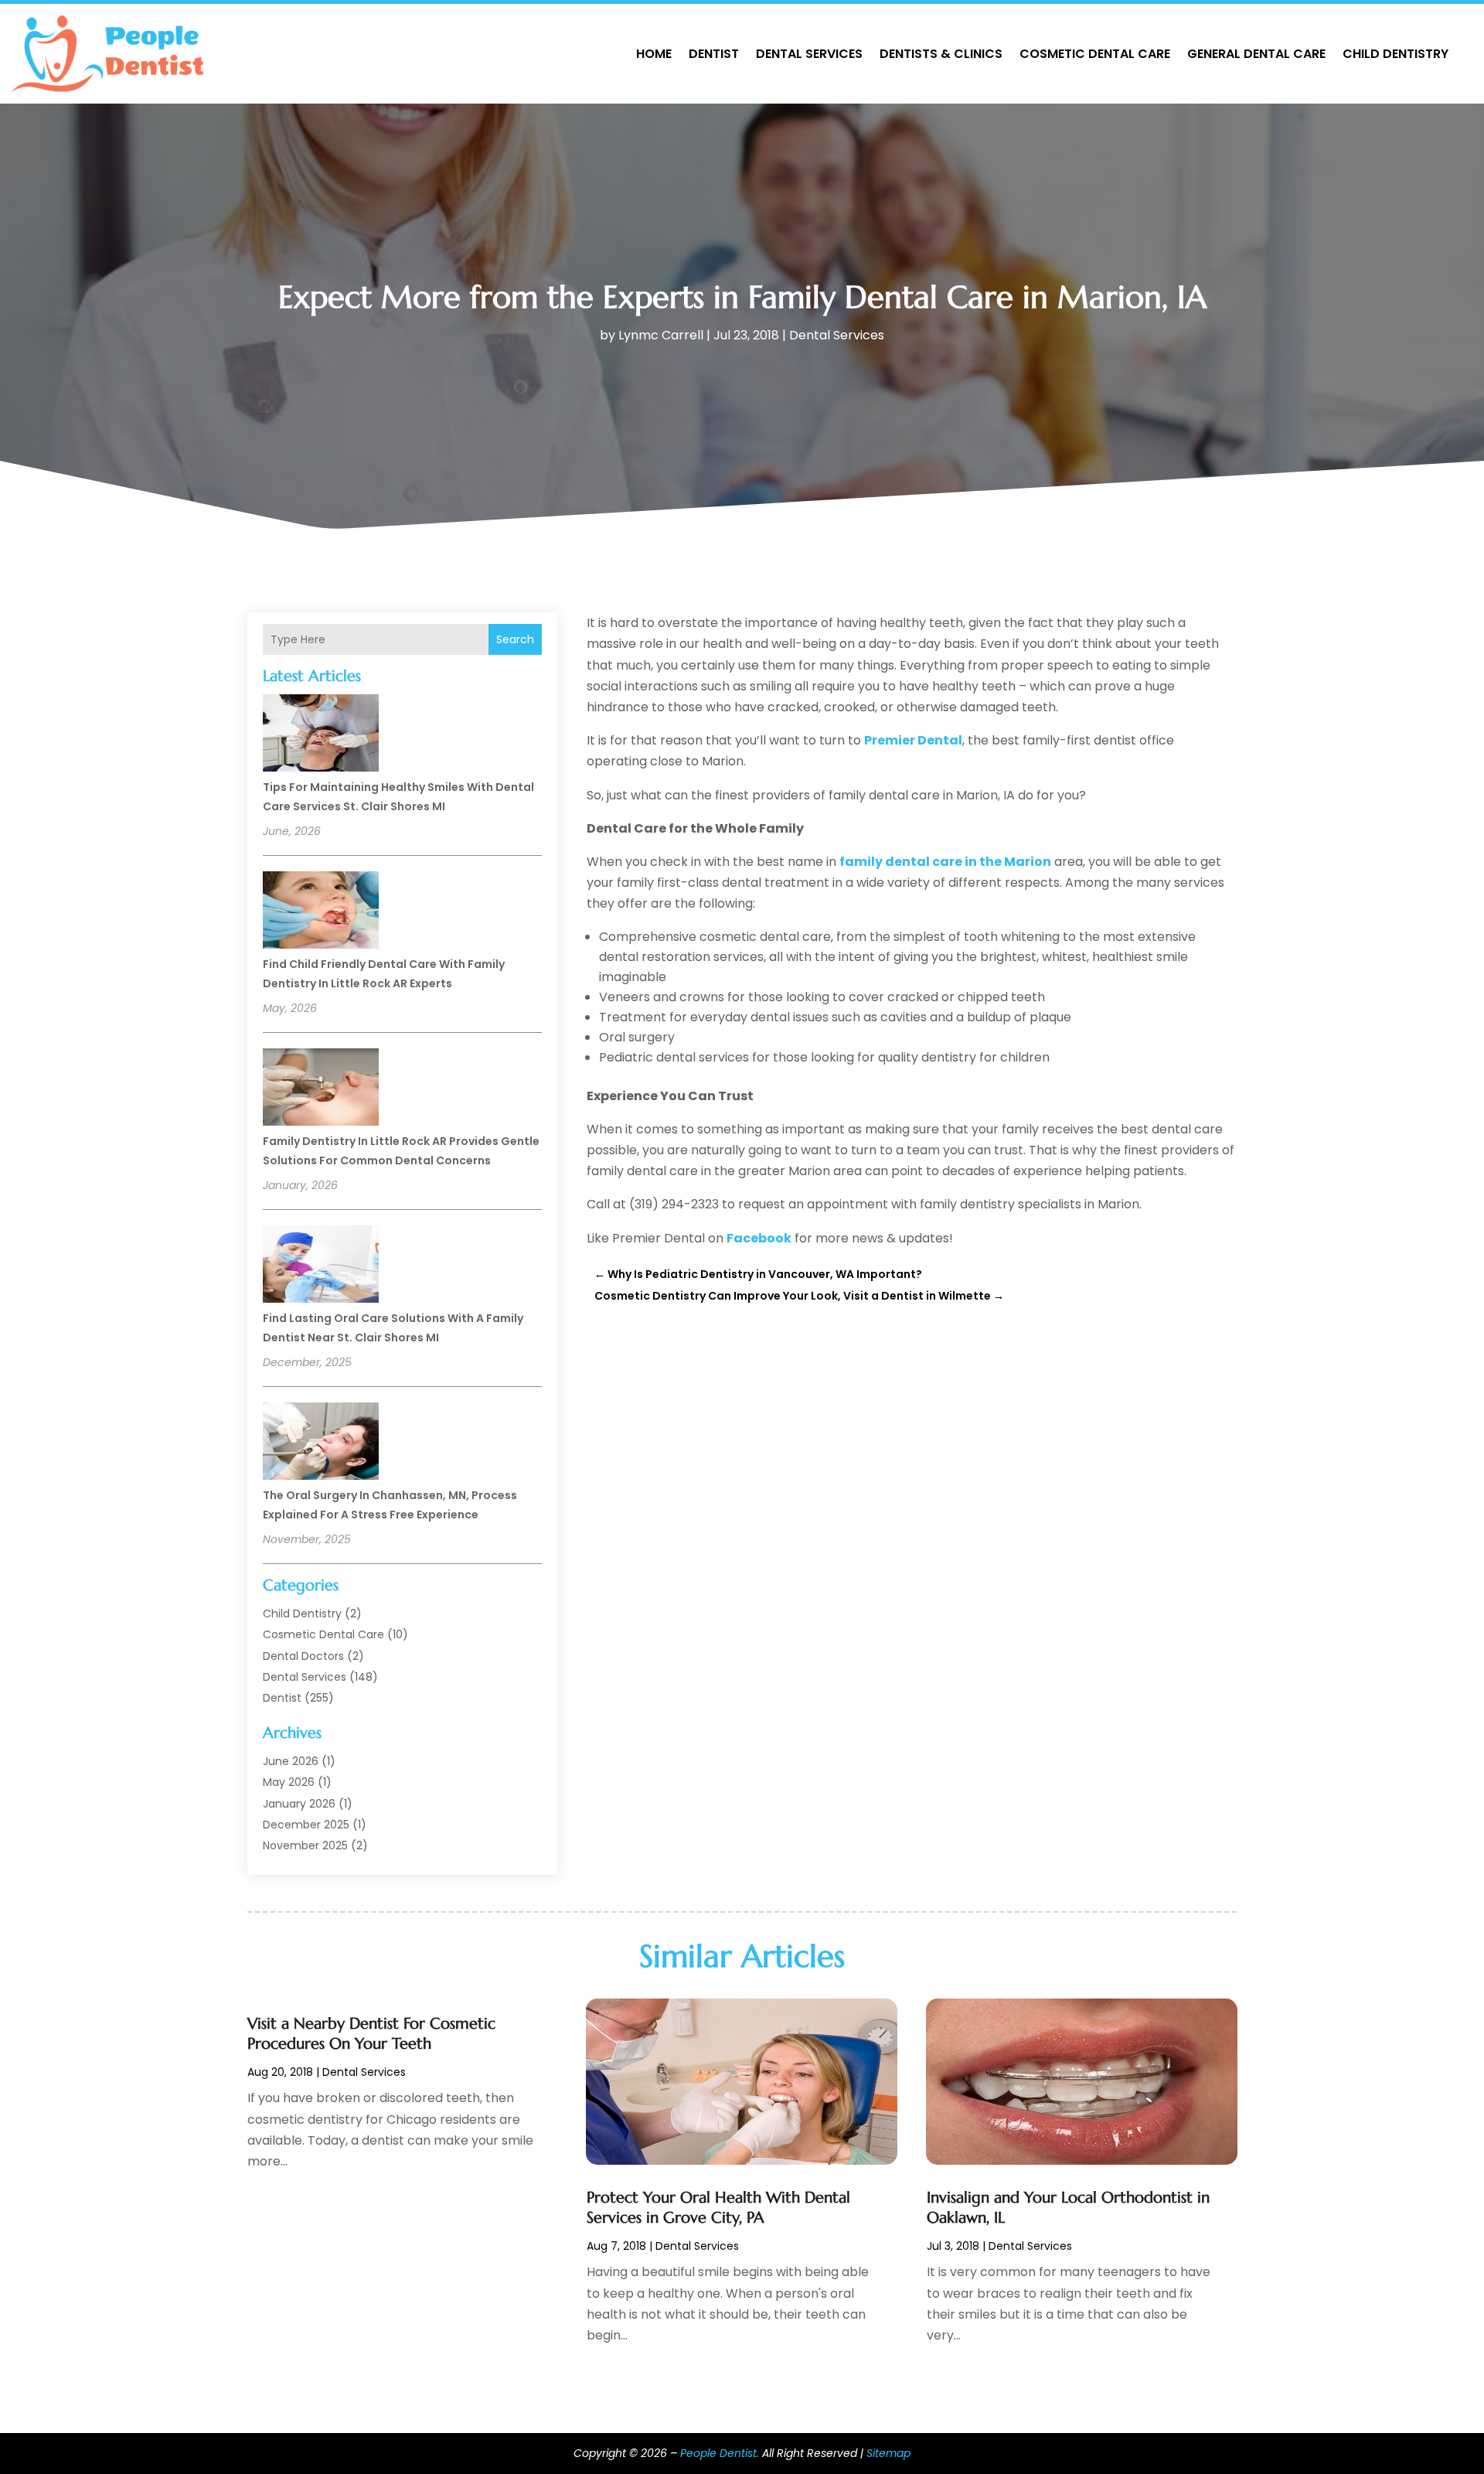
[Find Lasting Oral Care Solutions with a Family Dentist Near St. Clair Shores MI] (321, 1266)
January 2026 (299, 1804)
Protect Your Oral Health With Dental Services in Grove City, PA (718, 2208)
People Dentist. (720, 2453)
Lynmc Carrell (661, 335)
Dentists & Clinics (941, 54)
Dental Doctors (303, 1656)
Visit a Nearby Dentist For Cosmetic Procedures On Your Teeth (371, 2034)
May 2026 (289, 1782)
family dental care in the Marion (945, 862)
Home (654, 54)
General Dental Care (1256, 54)
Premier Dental (913, 740)
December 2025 (306, 1825)
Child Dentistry (1396, 54)
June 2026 (291, 1761)
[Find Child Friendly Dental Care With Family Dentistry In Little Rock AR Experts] (321, 912)
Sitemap (888, 2453)
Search (515, 639)
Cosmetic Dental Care (1095, 54)
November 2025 (305, 1845)
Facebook (759, 1238)
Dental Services (809, 54)
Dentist (714, 54)
